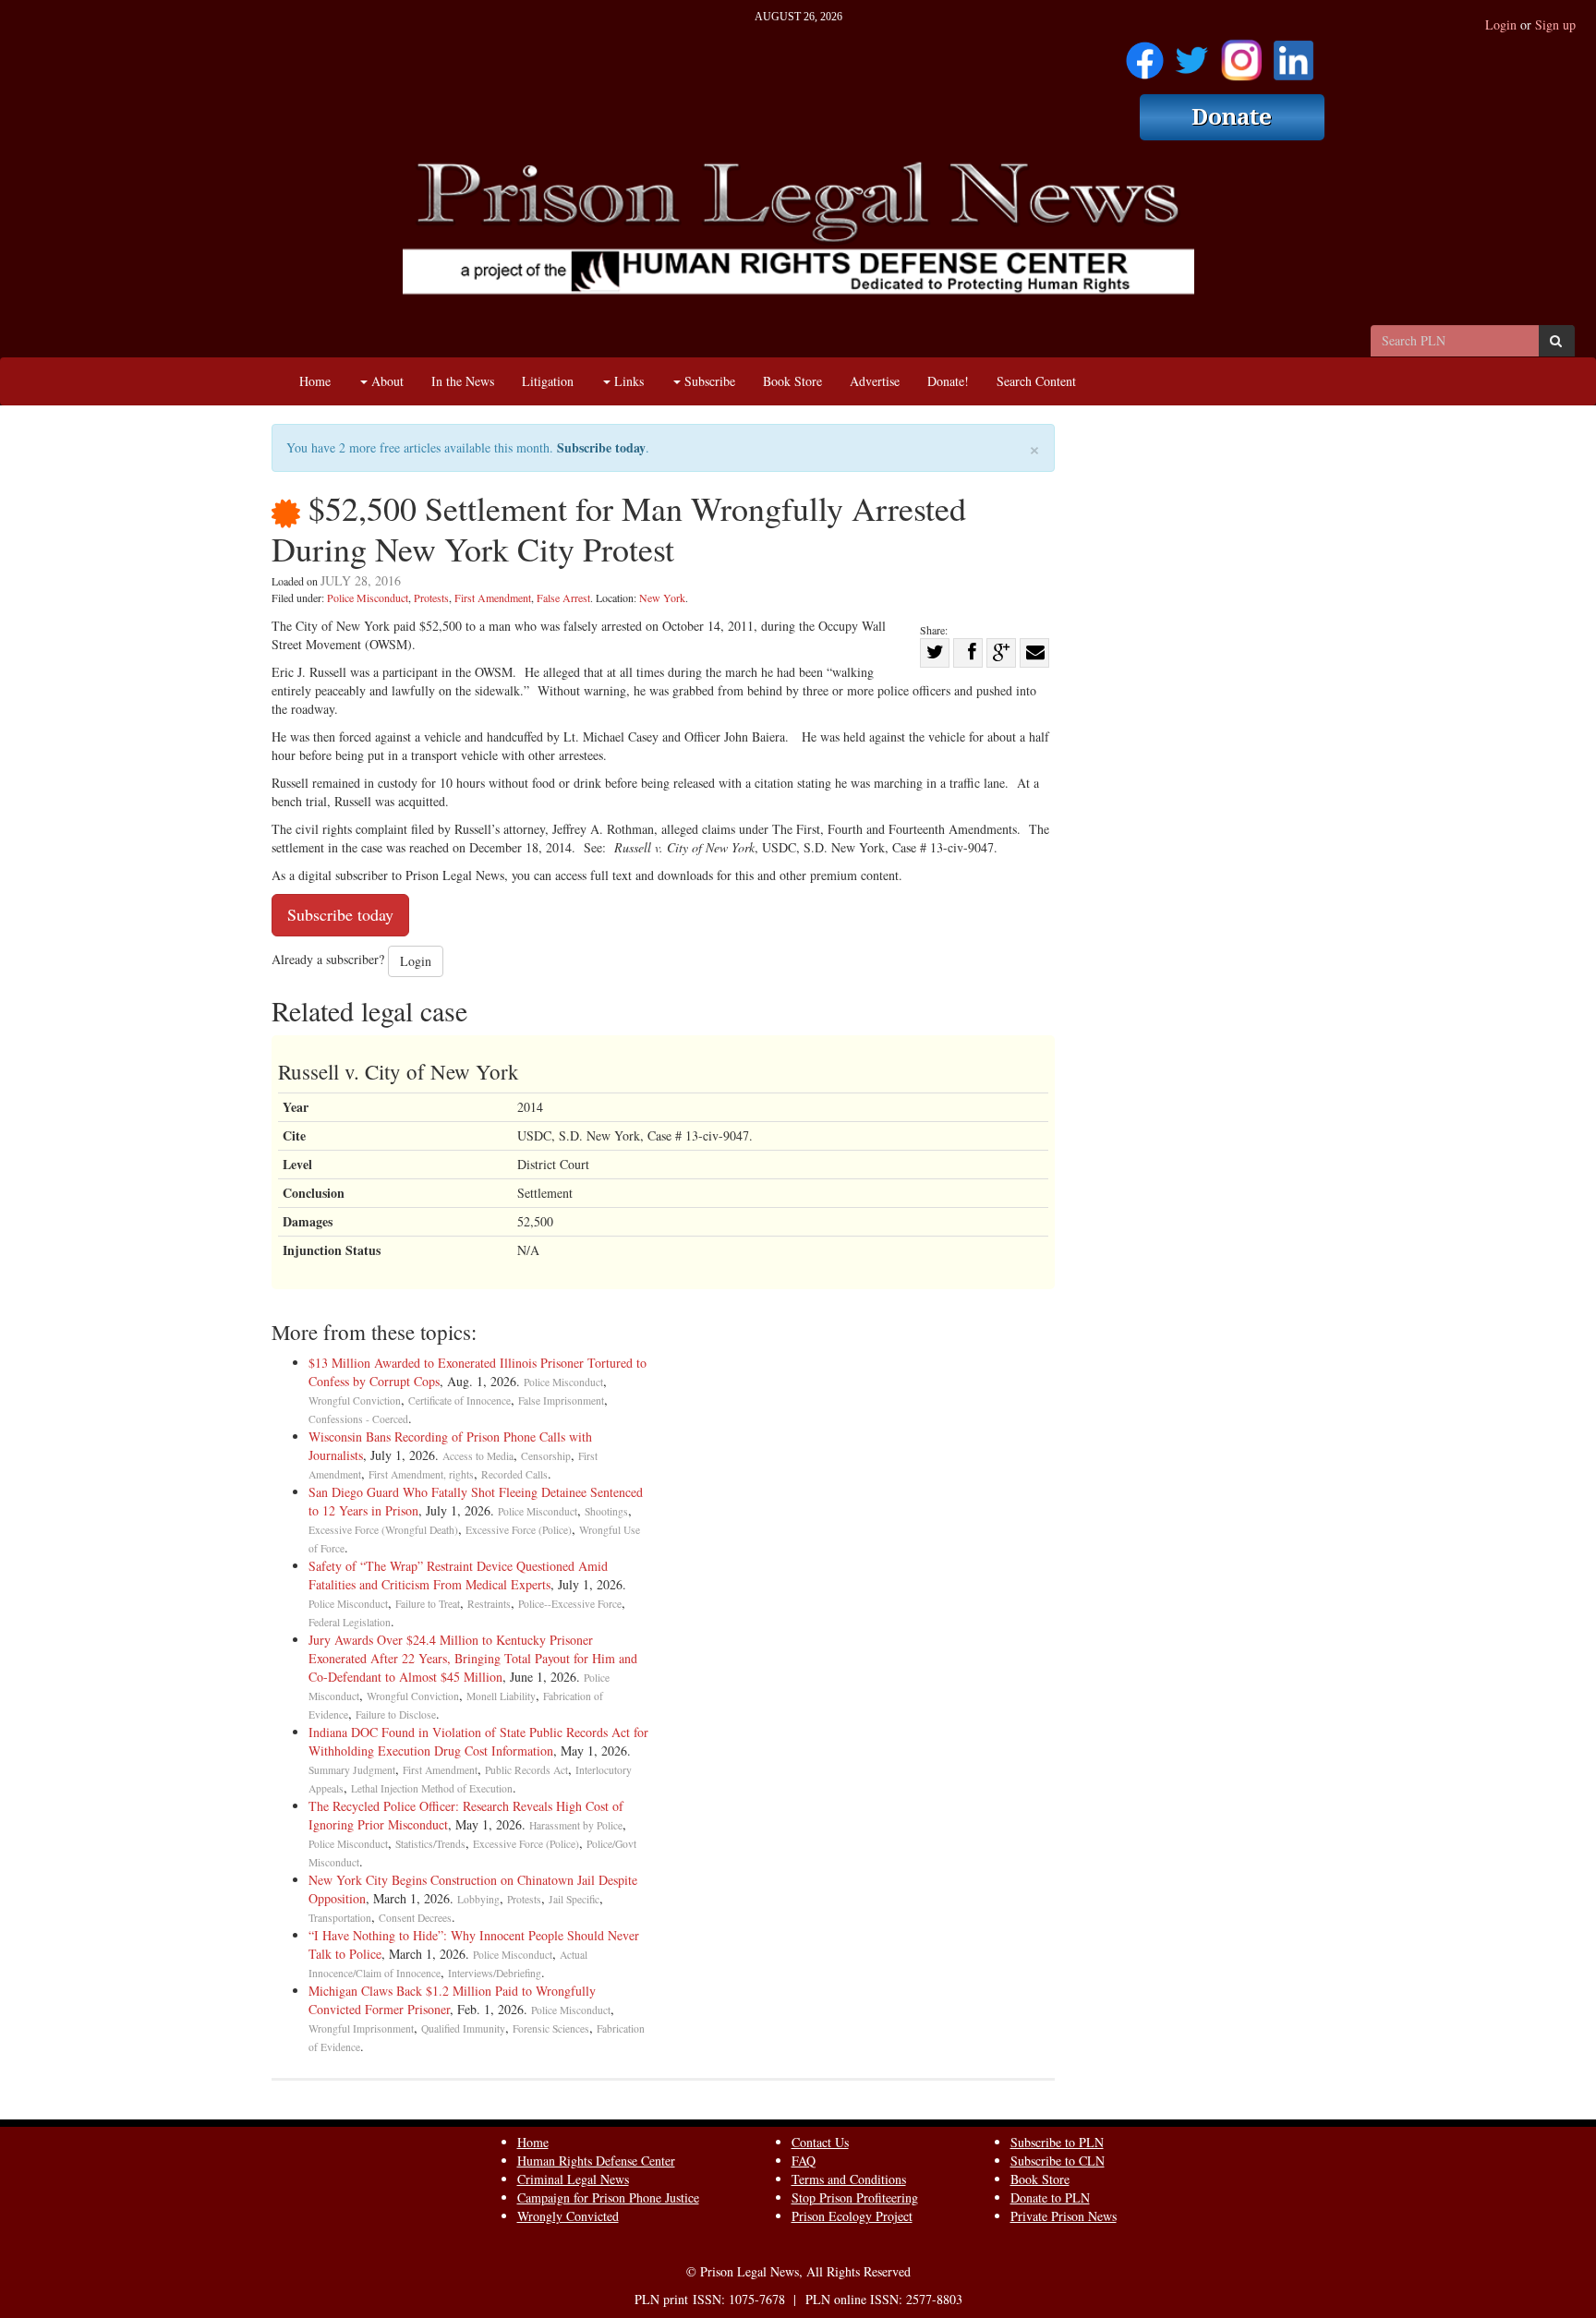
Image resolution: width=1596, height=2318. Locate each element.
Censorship (546, 1456)
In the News (463, 381)
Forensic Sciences (551, 2028)
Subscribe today (601, 447)
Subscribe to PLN (1057, 2142)
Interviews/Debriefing (495, 1973)
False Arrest (563, 598)
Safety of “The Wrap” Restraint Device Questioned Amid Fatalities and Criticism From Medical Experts (458, 1575)
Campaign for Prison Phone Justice (608, 2197)
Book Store (792, 381)
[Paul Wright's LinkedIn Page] (1294, 54)
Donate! (948, 381)
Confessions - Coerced (358, 1419)
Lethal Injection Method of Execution (432, 1788)
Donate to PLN (1050, 2197)
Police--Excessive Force (570, 1604)
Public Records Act (526, 1770)
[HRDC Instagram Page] (1241, 54)
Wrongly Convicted (568, 2216)
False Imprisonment (561, 1400)
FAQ (804, 2161)
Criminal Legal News (573, 2179)
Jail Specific (574, 1899)
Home (315, 381)
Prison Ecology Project (852, 2216)
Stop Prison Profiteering (855, 2197)
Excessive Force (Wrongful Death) (383, 1530)
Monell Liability (501, 1696)
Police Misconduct (368, 598)
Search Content (1036, 381)
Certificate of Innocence (459, 1400)
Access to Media (478, 1456)
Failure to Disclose (396, 1714)
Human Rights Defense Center (596, 2161)
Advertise (875, 381)
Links (627, 381)
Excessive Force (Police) (519, 1530)
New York (662, 598)
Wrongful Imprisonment (361, 2028)
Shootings (606, 1511)
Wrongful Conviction (355, 1400)
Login (1501, 24)
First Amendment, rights (421, 1474)
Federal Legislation (350, 1622)
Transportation (340, 1918)
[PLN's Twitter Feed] (1192, 54)
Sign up (1555, 24)
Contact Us (820, 2142)
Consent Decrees (415, 1918)
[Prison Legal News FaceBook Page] (1145, 54)
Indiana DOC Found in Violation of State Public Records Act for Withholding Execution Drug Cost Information (478, 1741)
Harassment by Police (576, 1825)
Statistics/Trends (430, 1844)
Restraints (489, 1604)
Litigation (548, 381)
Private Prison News (1064, 2216)
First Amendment (493, 598)
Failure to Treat (428, 1604)
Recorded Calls (514, 1474)
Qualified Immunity (463, 2028)
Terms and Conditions (849, 2179)
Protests (431, 598)
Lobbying (478, 1899)
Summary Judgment (352, 1770)
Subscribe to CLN (1058, 2161)
